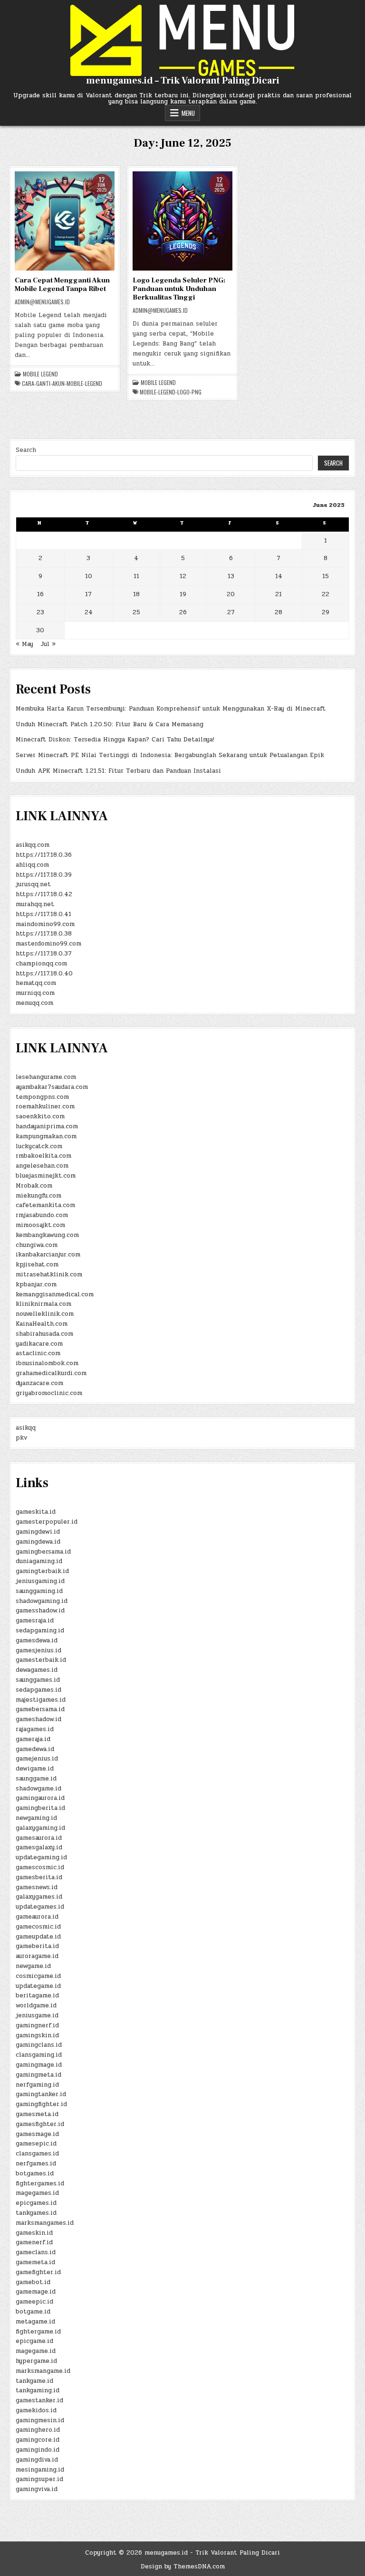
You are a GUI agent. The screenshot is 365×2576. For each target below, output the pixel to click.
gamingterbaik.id (42, 1571)
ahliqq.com (32, 865)
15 (326, 576)
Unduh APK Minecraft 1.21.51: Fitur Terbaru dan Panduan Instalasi (118, 771)
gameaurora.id (37, 1917)
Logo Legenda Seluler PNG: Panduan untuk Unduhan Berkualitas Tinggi (179, 289)
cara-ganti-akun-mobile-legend (62, 384)
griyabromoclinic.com (49, 1393)
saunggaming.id (39, 1591)
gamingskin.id (37, 2035)
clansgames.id (37, 2154)
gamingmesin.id (40, 2420)
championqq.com (41, 964)
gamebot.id (33, 2282)
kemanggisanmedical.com (55, 1294)
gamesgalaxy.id (39, 1847)
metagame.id (35, 2322)
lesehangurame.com (46, 1077)
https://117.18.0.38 (44, 934)
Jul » (48, 644)
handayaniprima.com (47, 1126)
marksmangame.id (43, 2371)
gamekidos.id (36, 2410)
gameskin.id (34, 2233)
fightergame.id (38, 2332)
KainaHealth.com (42, 1324)
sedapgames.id (38, 1690)
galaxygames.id (39, 1897)
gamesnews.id (37, 1887)
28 (279, 612)
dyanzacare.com (39, 1383)
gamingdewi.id (38, 1532)
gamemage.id (36, 2292)
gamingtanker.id (41, 2094)
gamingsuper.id (39, 2479)
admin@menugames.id (42, 302)
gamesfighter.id (40, 2124)
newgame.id (33, 1966)
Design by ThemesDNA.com (183, 2567)
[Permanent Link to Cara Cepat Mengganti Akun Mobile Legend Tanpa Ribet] (64, 221)
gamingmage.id (39, 2065)
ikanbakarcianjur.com (48, 1255)
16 (40, 594)
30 (40, 630)
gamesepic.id (36, 2144)
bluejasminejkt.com (46, 1176)
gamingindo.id (38, 2450)
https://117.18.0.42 (44, 894)
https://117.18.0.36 (44, 855)
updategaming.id (41, 1857)
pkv (21, 1438)
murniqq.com (35, 993)
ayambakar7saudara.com (52, 1087)
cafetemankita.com (45, 1205)
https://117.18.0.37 (44, 954)
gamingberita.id (40, 1808)
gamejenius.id (37, 1759)
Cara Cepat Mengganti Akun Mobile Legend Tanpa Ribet (62, 285)
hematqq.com (36, 983)
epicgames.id (36, 2203)
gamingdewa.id (38, 1542)
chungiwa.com (37, 1245)
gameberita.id (37, 1946)
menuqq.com (34, 1003)
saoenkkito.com (40, 1116)
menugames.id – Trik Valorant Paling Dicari (183, 81)
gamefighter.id (38, 2272)
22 (326, 594)
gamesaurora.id (39, 1838)
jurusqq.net (33, 884)
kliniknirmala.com (43, 1304)
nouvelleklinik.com (45, 1314)
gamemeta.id (35, 2262)
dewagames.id (37, 1670)
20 (231, 594)
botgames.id (35, 2173)
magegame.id (36, 2351)
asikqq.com (33, 845)
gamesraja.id (35, 1621)
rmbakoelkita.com (43, 1156)
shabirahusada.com (44, 1334)
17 (88, 594)
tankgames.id (36, 2213)
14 (279, 576)
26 (183, 612)
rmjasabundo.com (42, 1215)
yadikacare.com (39, 1344)
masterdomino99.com (48, 944)
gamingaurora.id (40, 1798)
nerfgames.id (36, 2164)
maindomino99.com (45, 924)
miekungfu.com (38, 1196)
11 (136, 576)
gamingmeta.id (38, 2075)
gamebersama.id (40, 1709)
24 (89, 612)
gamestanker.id (39, 2400)
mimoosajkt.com (40, 1225)
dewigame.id (35, 1769)
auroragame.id (37, 1956)
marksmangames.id (45, 2223)
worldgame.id (36, 2005)
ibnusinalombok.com (47, 1363)
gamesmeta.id (37, 2114)
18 (136, 594)
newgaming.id (36, 1818)
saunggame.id (36, 1779)
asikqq (26, 1428)
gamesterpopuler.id (47, 1522)
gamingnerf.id (37, 2025)
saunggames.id (38, 1680)
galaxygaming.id (40, 1828)
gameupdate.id (38, 1937)
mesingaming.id (40, 2470)
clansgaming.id (39, 2055)
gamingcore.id (38, 2440)
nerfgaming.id (37, 2085)
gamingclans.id (39, 2045)
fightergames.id (40, 2183)
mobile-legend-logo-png (171, 392)
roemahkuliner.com (45, 1106)
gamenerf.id (34, 2242)
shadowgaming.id (42, 1601)
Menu (188, 113)
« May (24, 644)
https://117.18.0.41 (43, 914)
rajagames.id (35, 1729)
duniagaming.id (39, 1561)
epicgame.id (34, 2341)
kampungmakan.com (46, 1136)
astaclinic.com (38, 1353)
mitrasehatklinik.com (49, 1274)
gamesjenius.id (38, 1650)
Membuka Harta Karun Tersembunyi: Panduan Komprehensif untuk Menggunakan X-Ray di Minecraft (171, 709)
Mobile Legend (40, 374)
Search (26, 450)
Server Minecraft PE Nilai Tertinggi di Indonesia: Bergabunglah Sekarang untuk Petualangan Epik (170, 755)
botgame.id (33, 2312)
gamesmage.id (37, 2134)
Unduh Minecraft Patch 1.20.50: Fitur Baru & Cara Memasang (110, 724)
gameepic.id (34, 2302)
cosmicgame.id (38, 1976)
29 (326, 612)
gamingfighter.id (41, 2104)
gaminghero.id (38, 2430)
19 (183, 594)
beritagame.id (37, 1995)
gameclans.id (36, 2252)
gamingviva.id (37, 2489)
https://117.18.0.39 (44, 875)
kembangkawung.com (47, 1235)
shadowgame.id (38, 1789)
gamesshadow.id (40, 1611)
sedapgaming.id (40, 1630)
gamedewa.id (35, 1749)
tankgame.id (34, 2381)
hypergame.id (36, 2361)
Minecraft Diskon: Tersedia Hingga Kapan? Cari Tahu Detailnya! (115, 740)
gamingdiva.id (37, 2460)
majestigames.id (41, 1700)
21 (279, 594)
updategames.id (40, 1907)
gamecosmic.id (38, 1927)
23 (40, 612)
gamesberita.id (39, 1877)
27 (231, 612)
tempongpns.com (42, 1097)
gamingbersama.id (43, 1552)
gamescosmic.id (40, 1867)
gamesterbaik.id (41, 1660)
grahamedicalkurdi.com (51, 1373)
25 (136, 612)
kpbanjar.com (36, 1284)
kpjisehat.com (37, 1265)
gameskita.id (36, 1512)
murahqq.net (35, 904)
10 (89, 576)
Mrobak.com (34, 1186)
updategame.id (38, 1986)
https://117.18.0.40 (44, 974)
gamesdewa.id (37, 1640)
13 (231, 576)
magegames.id (37, 2193)
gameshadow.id (38, 1719)
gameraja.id (33, 1739)
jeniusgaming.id (40, 1581)
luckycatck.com (39, 1146)
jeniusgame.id (37, 2015)
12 (183, 576)
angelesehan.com (42, 1166)
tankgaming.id (38, 2390)
